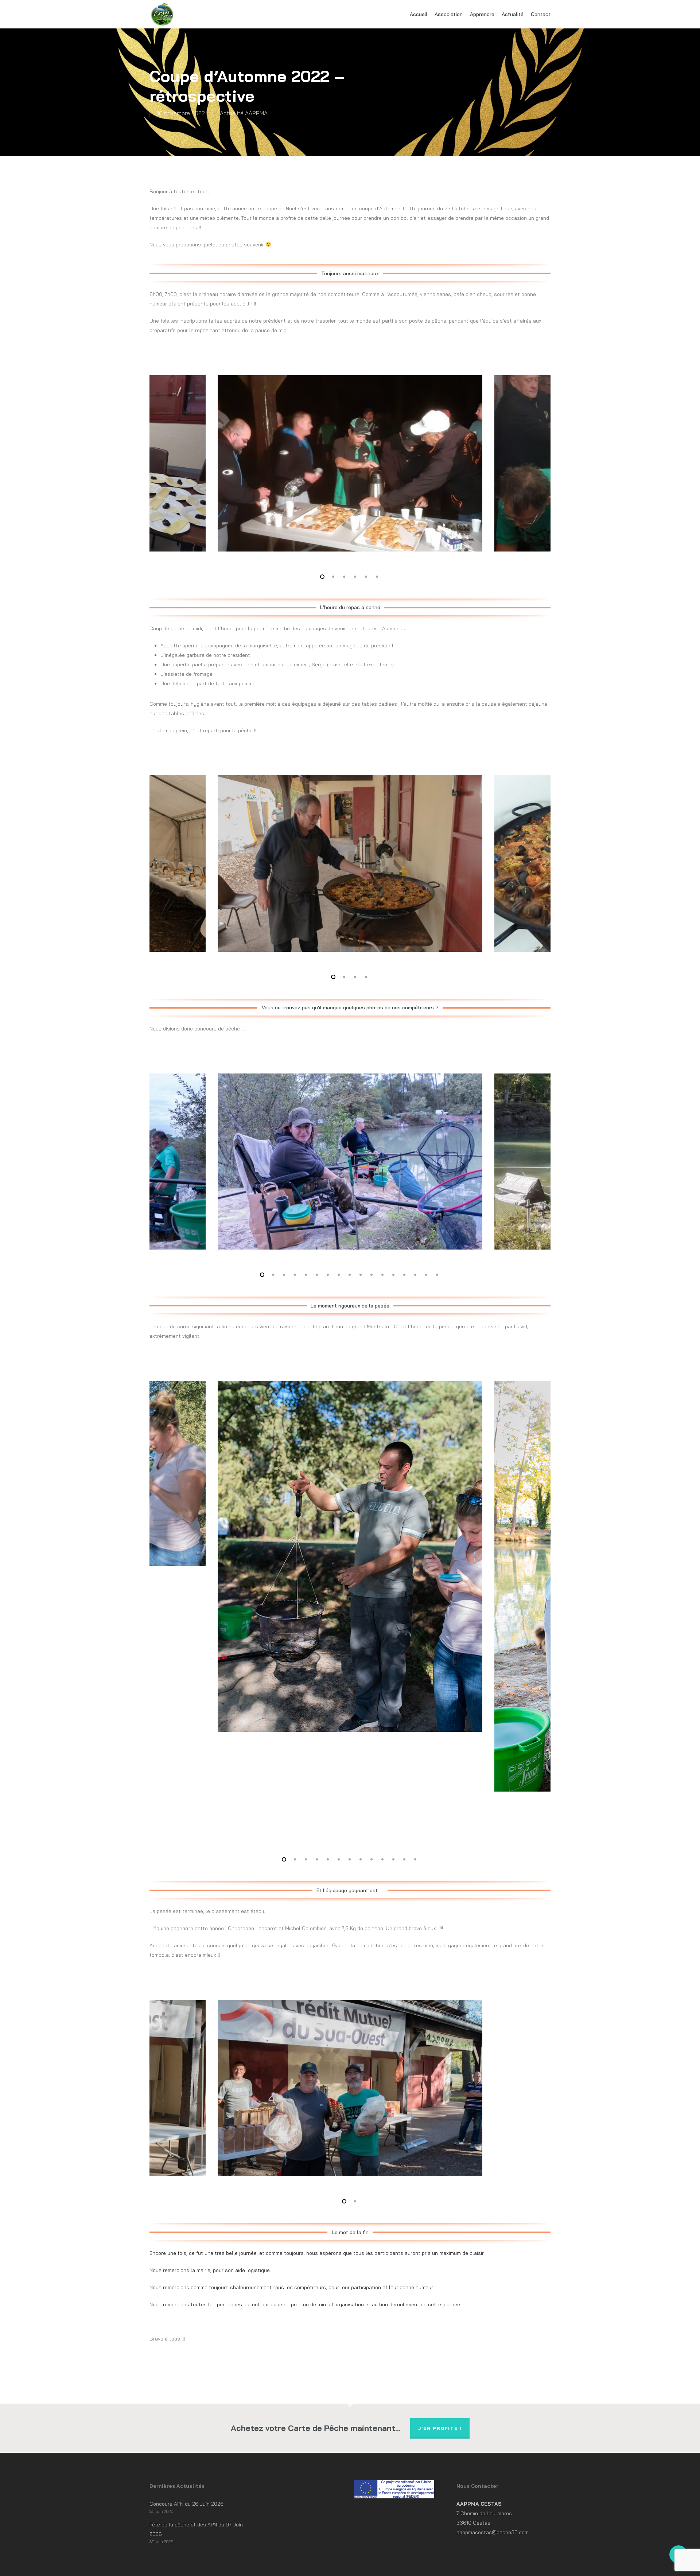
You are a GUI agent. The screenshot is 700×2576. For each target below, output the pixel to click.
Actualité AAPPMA (244, 113)
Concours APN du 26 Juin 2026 (186, 2504)
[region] (350, 463)
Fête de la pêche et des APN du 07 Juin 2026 (196, 2529)
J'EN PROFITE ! (440, 2428)
